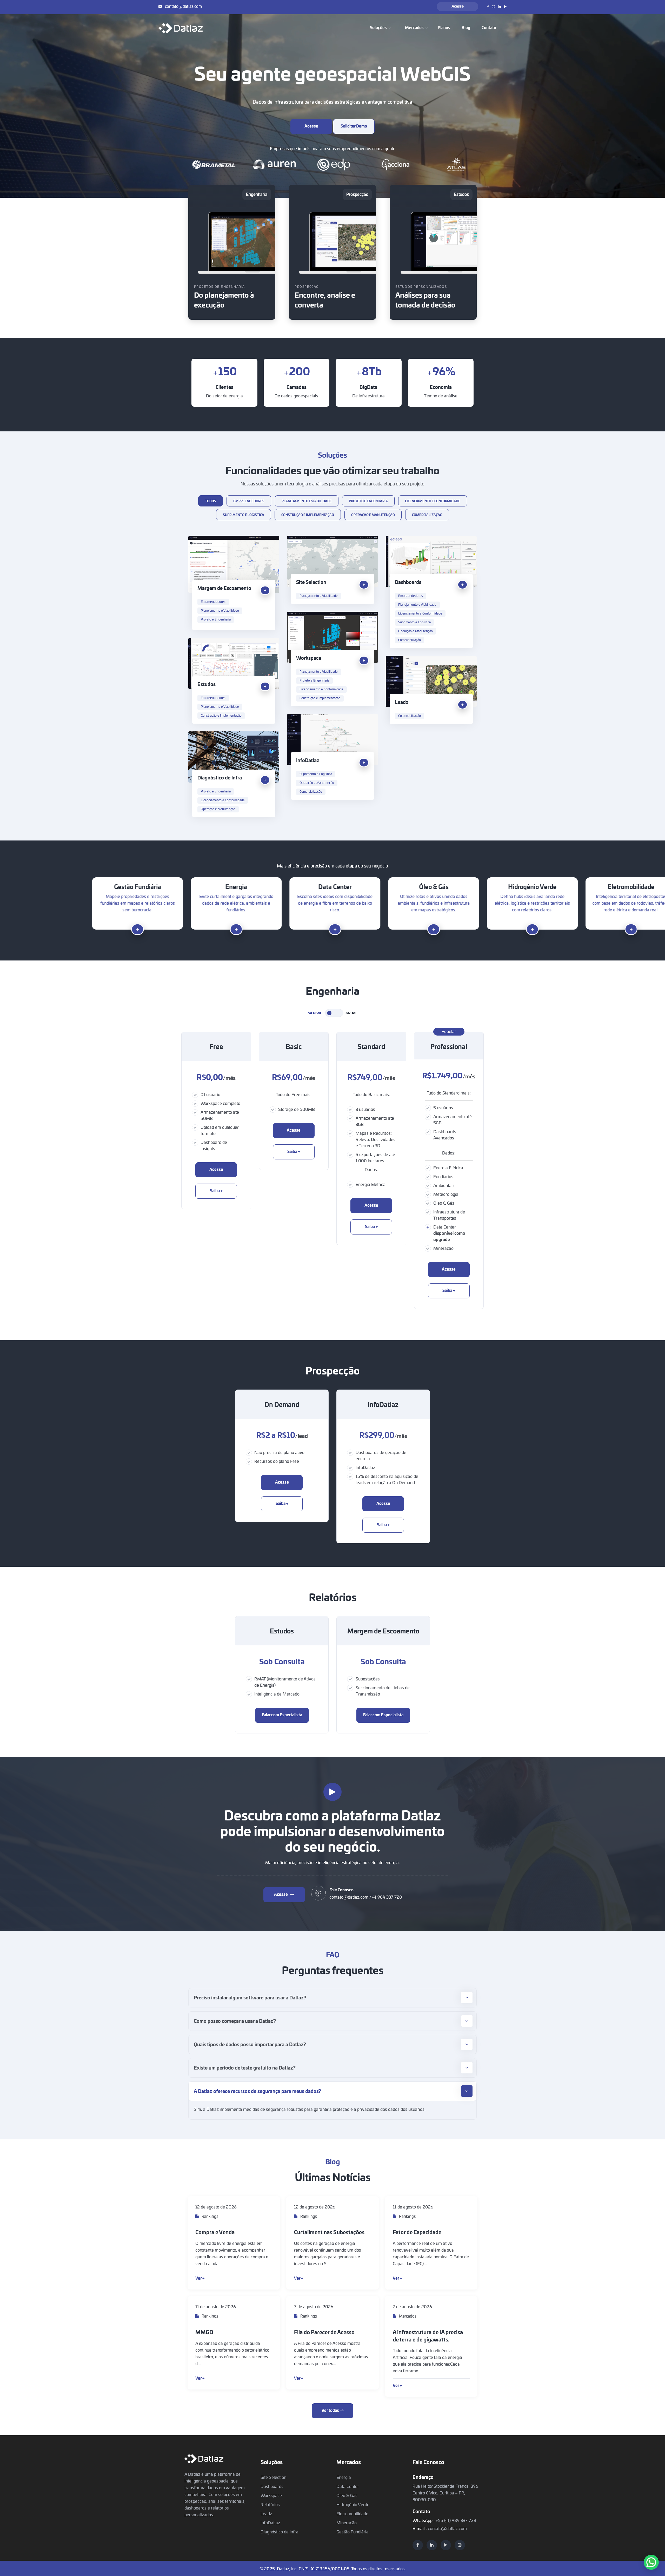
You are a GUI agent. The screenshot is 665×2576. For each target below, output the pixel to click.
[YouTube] (446, 2545)
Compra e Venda (215, 2233)
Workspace (309, 658)
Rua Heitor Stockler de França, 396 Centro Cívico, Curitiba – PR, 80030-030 (445, 2493)
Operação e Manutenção (415, 631)
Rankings (210, 2217)
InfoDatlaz (308, 761)
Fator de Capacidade (417, 2233)
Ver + (200, 2278)
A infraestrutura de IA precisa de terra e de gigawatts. (428, 2336)
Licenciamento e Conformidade (420, 613)
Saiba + (216, 1191)
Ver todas (331, 2411)
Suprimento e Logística (414, 622)
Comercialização (410, 640)
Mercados (407, 2316)
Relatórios (270, 2505)
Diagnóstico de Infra (220, 778)
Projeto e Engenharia (216, 619)
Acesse (458, 6)
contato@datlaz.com (183, 7)
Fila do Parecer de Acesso (324, 2333)
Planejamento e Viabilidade (220, 611)
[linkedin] (432, 2545)
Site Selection (311, 583)
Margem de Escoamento (224, 589)
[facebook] (418, 2545)
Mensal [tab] (315, 1013)
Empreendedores (213, 602)
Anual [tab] (351, 1013)
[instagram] (460, 2545)
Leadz (402, 703)
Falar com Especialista (282, 1715)
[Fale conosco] (651, 2562)
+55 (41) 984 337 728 (456, 2521)
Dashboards (408, 583)
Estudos (207, 685)
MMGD (204, 2333)
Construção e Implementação (320, 698)
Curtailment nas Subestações (329, 2233)
